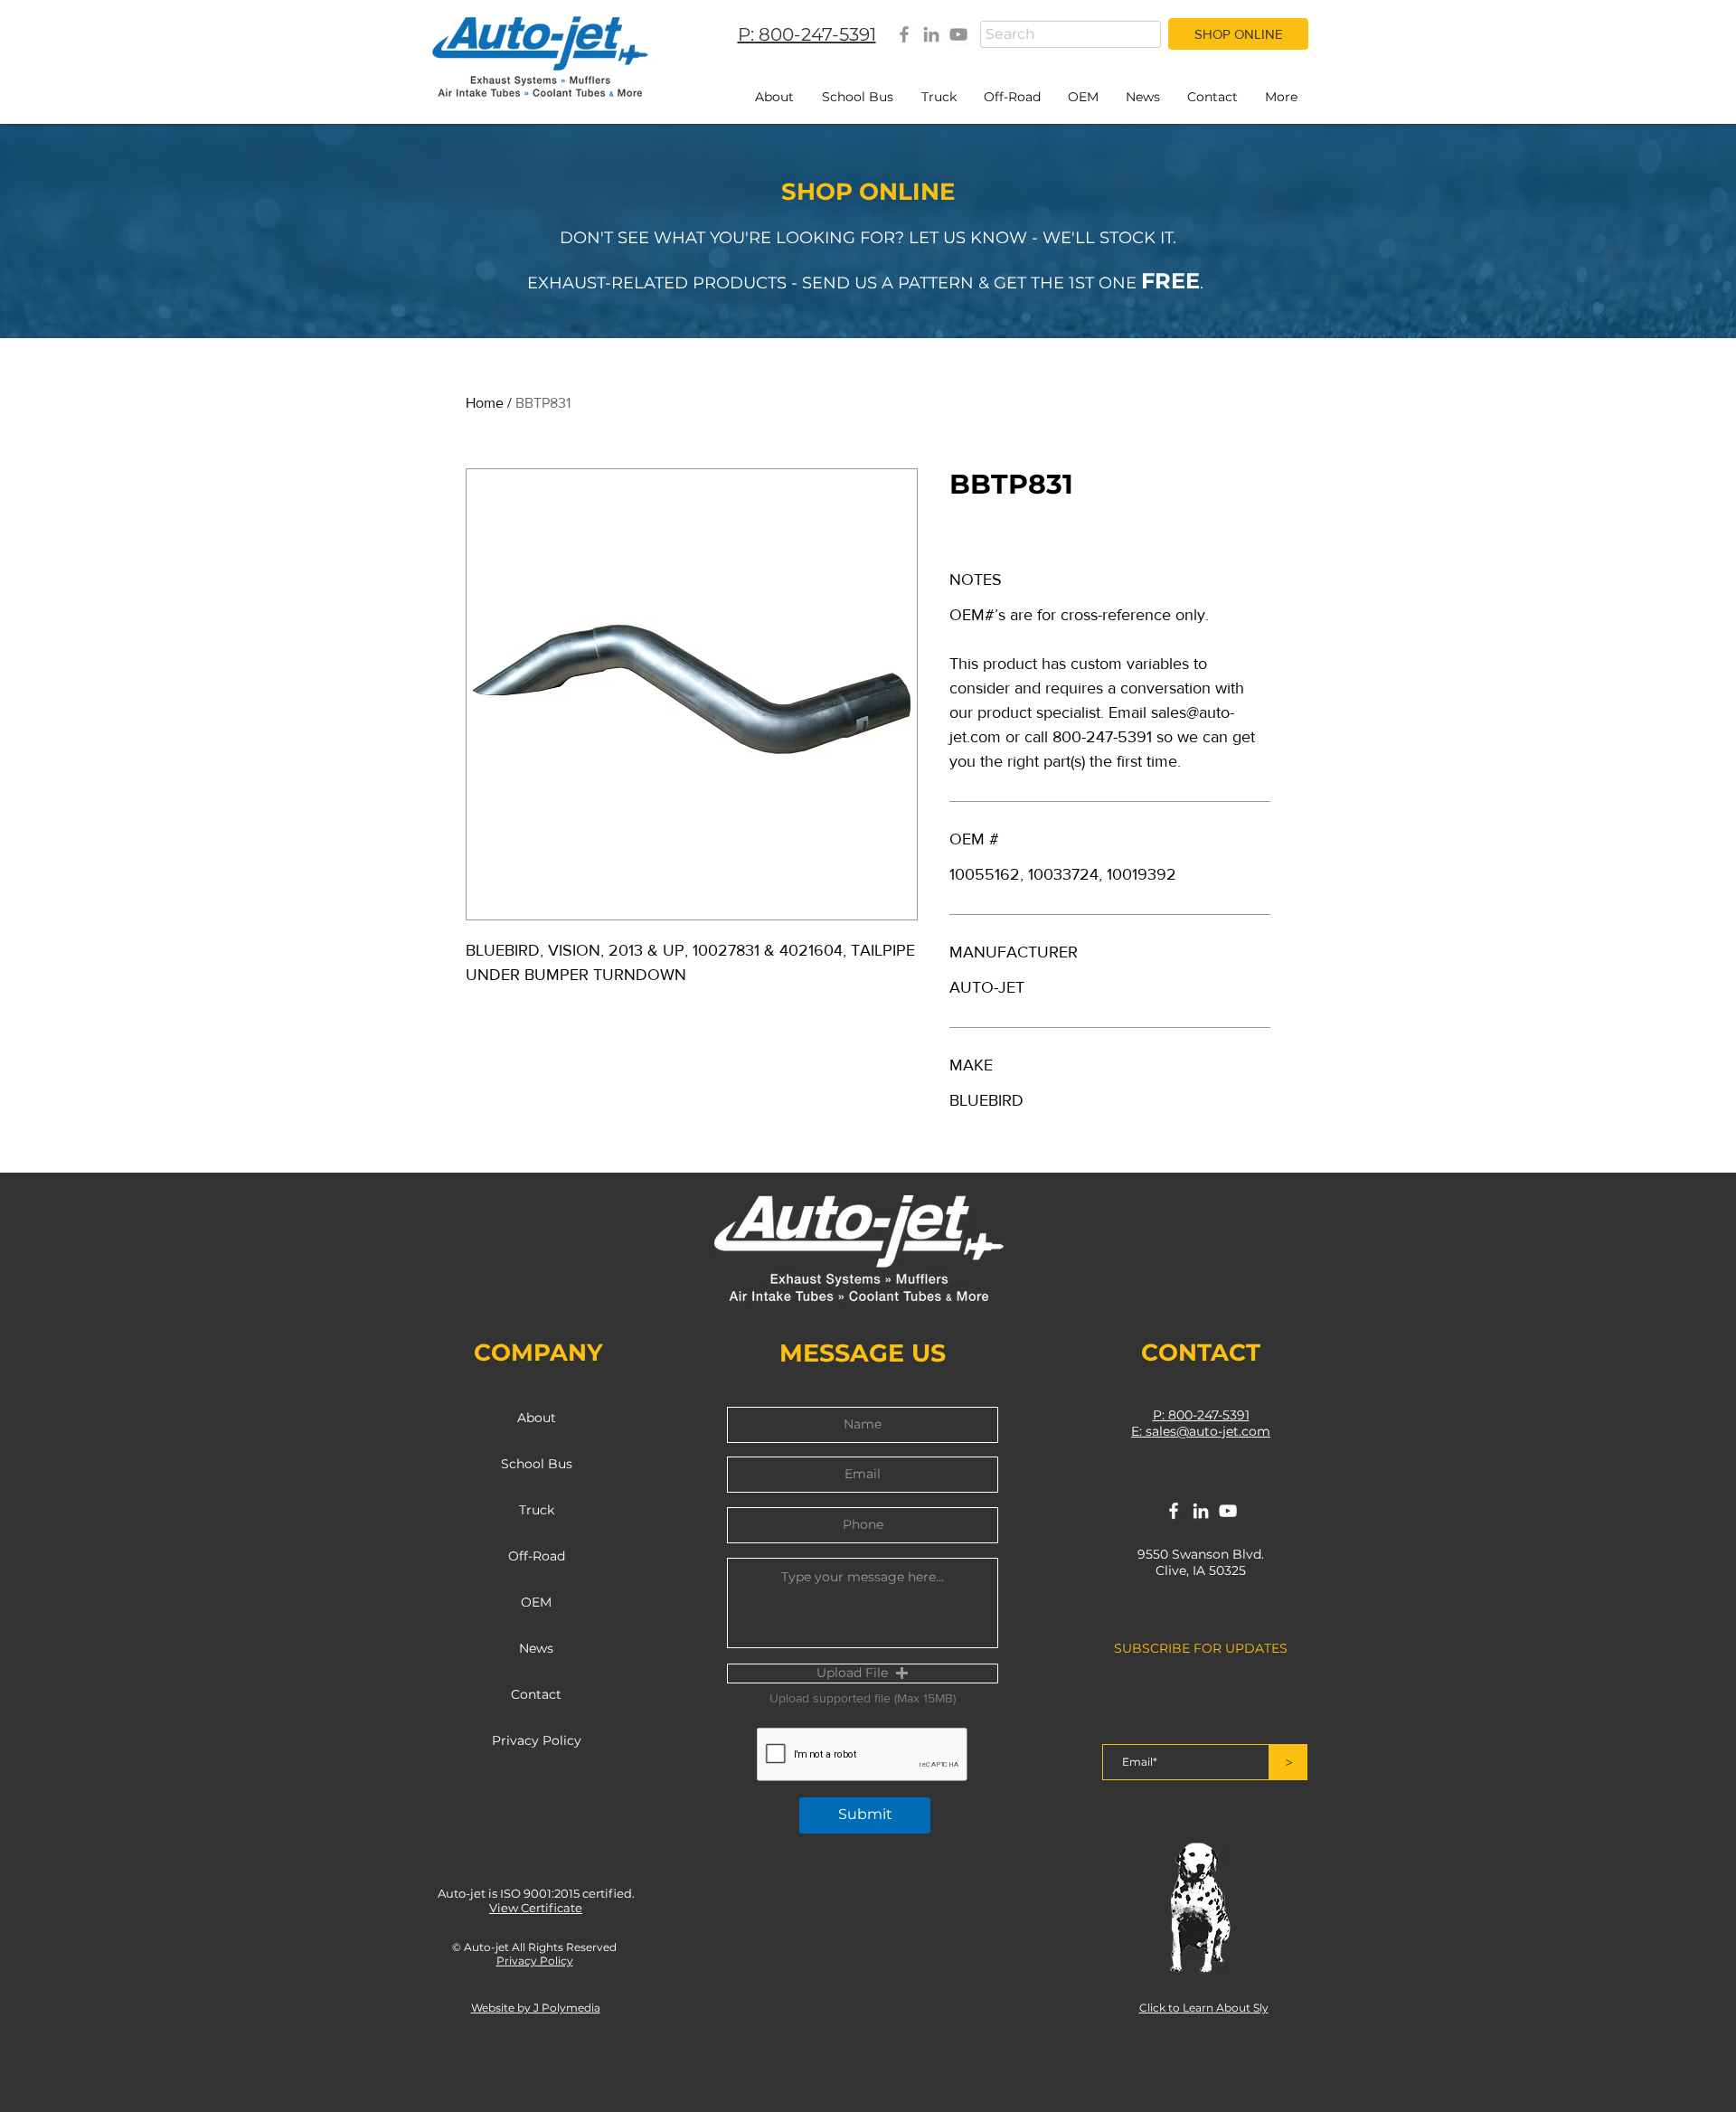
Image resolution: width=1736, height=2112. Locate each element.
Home (485, 403)
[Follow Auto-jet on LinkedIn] (1201, 1511)
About (537, 1418)
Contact (536, 1694)
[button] (863, 1674)
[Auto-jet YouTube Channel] (958, 34)
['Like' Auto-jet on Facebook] (1174, 1511)
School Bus (537, 1464)
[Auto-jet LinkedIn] (931, 34)
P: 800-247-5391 (1201, 1415)
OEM (536, 1602)
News (536, 1648)
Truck (537, 1510)
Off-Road (537, 1556)
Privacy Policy (537, 1740)
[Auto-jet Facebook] (904, 34)
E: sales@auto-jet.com (1201, 1431)
